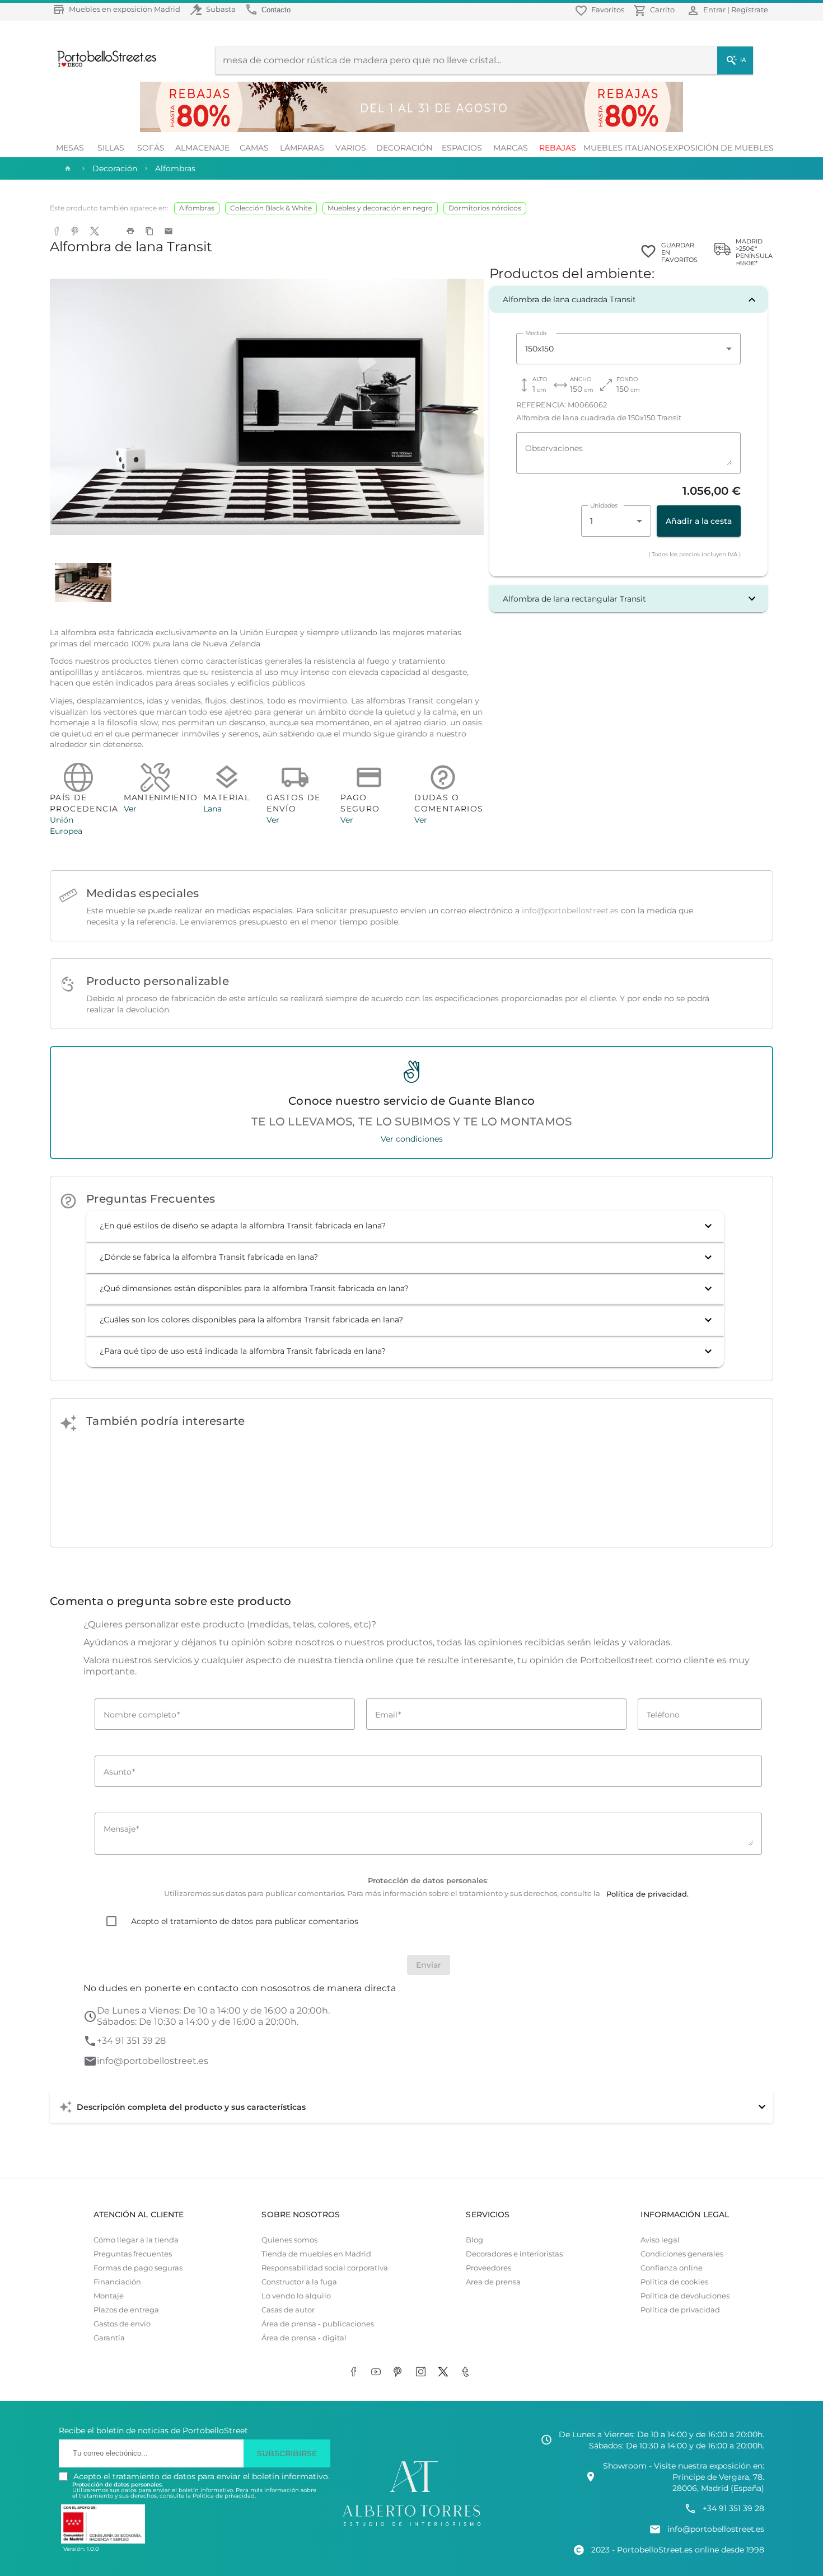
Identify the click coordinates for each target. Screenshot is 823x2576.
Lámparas (302, 148)
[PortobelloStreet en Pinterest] (400, 2373)
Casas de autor (288, 2310)
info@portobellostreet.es (570, 911)
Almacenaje (202, 148)
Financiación (117, 2282)
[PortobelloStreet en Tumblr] (467, 2373)
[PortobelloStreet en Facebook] (356, 2373)
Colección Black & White (271, 208)
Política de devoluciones (685, 2296)
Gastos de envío (122, 2324)
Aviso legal (660, 2240)
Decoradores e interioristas (514, 2254)
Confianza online (672, 2268)
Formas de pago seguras (138, 2268)
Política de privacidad (680, 2310)
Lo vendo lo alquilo (296, 2296)
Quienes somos (289, 2240)
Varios (351, 148)
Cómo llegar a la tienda (136, 2240)
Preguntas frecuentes (133, 2254)
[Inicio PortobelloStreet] (103, 65)
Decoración (404, 148)
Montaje (109, 2296)
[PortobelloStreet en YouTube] (378, 2373)
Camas (254, 148)
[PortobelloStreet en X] (445, 2373)
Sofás (151, 148)
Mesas (70, 148)
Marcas (511, 148)
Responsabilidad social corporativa (325, 2268)
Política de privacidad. (224, 2496)
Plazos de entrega (126, 2310)
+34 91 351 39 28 (131, 2041)
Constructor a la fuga (299, 2282)
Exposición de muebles (721, 148)
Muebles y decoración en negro (380, 208)
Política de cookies (674, 2282)
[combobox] (628, 349)
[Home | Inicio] (67, 168)
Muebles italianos (625, 148)
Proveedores (488, 2268)
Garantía (109, 2338)
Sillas (111, 148)
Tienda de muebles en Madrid (316, 2254)
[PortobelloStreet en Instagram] (423, 2373)
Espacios (462, 148)
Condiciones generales (682, 2254)
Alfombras (197, 208)
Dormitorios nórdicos (485, 208)
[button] (628, 299)
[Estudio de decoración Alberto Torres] (411, 2527)
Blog (474, 2240)
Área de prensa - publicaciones (318, 2324)
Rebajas (558, 148)
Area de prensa (493, 2282)
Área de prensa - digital (304, 2338)
